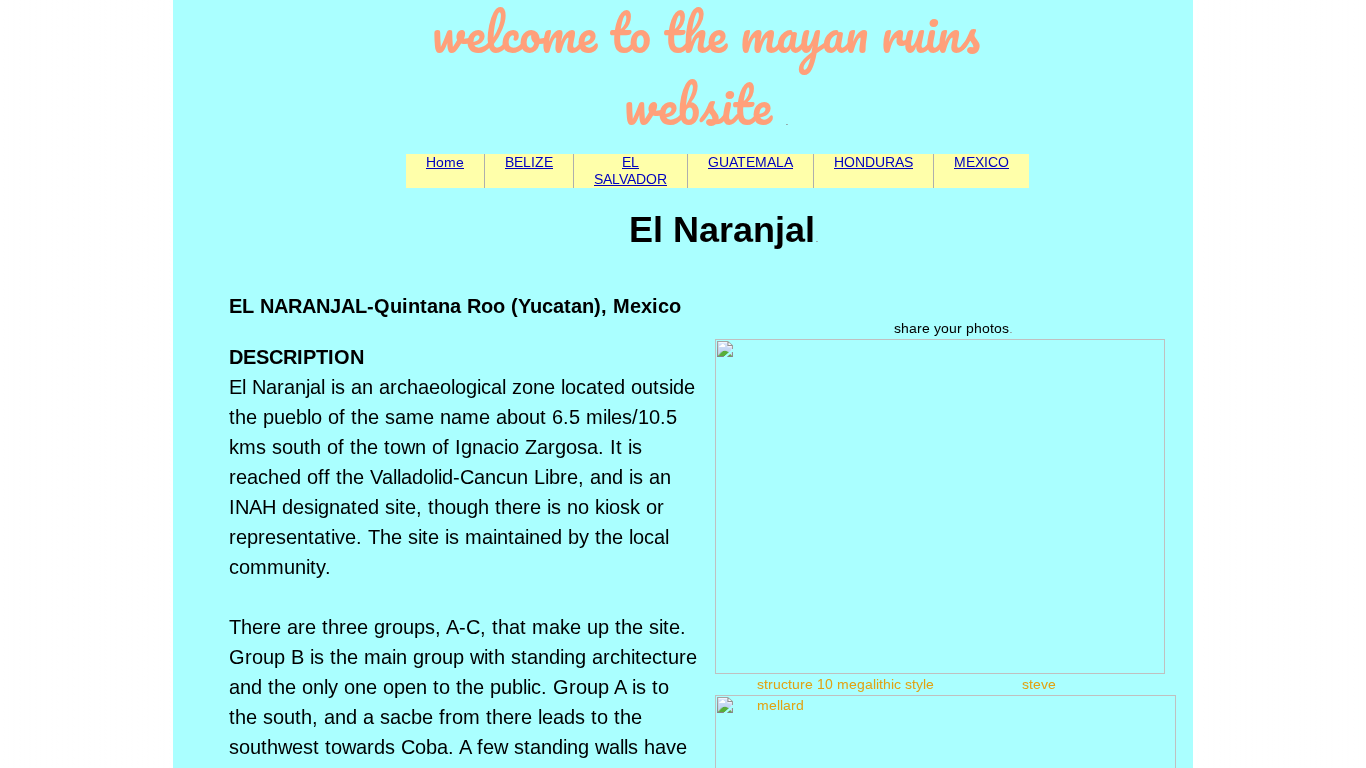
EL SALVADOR (630, 170)
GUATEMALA (750, 162)
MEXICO (981, 162)
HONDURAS (873, 162)
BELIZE (529, 162)
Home (445, 162)
